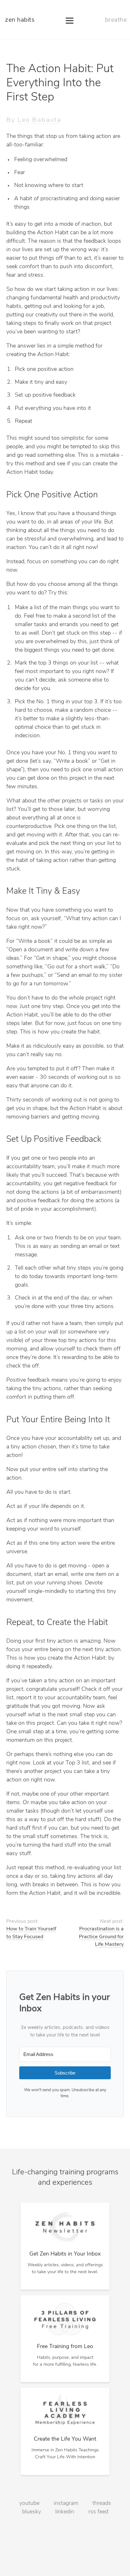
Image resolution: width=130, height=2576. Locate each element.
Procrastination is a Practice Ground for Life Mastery (101, 1937)
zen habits (20, 20)
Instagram (66, 2504)
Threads (102, 2504)
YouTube (29, 2504)
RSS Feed (98, 2512)
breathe (116, 20)
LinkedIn (65, 2512)
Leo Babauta (39, 120)
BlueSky (32, 2512)
